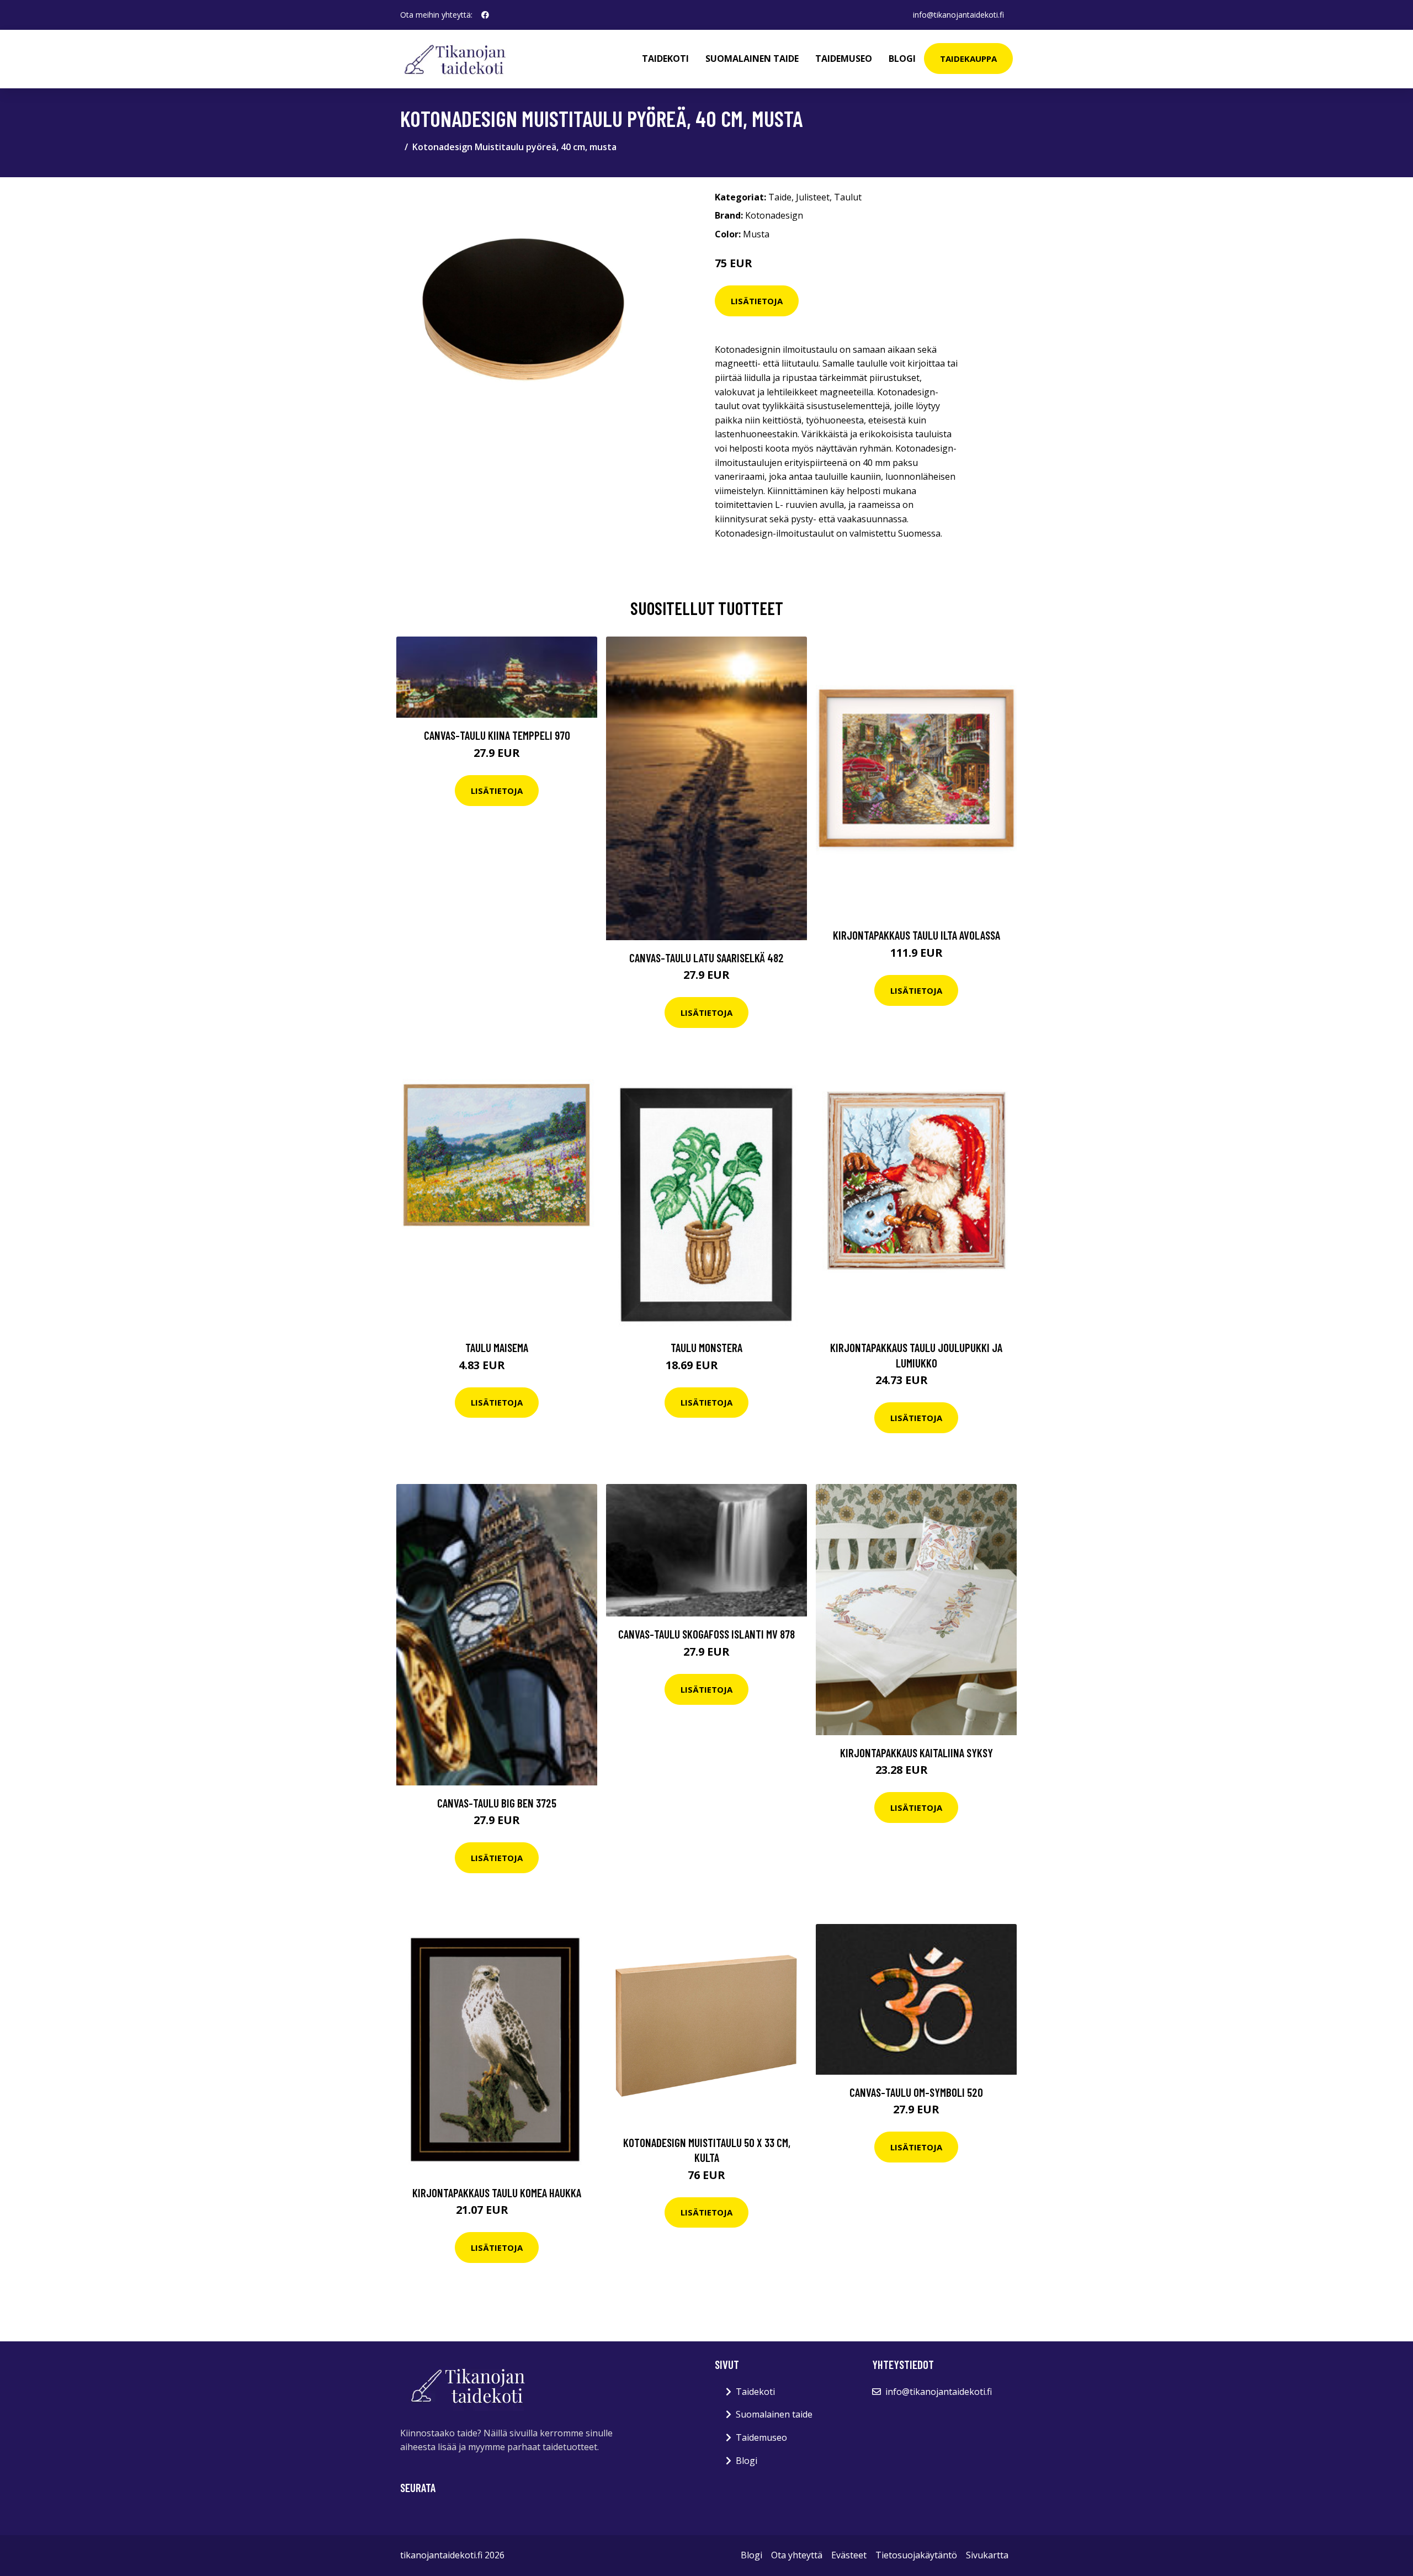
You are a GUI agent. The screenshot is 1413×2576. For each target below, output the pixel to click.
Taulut (848, 197)
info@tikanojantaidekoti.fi (958, 15)
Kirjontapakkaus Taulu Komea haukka (497, 2193)
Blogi (902, 59)
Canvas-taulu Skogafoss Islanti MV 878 (706, 1634)
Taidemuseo (844, 59)
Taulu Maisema (497, 1347)
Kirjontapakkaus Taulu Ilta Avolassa (917, 935)
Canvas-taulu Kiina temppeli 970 (497, 735)
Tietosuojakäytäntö (916, 2555)
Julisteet (813, 197)
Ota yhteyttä (797, 2555)
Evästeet (849, 2555)
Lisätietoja (757, 301)
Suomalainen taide (752, 59)
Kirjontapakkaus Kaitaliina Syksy (917, 1753)
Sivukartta (987, 2555)
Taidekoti (665, 59)
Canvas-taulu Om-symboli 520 (916, 2092)
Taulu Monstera (706, 1347)
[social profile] (485, 15)
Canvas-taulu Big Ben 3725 (497, 1803)
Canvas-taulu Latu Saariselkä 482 (706, 958)
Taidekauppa (968, 59)
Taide (780, 197)
